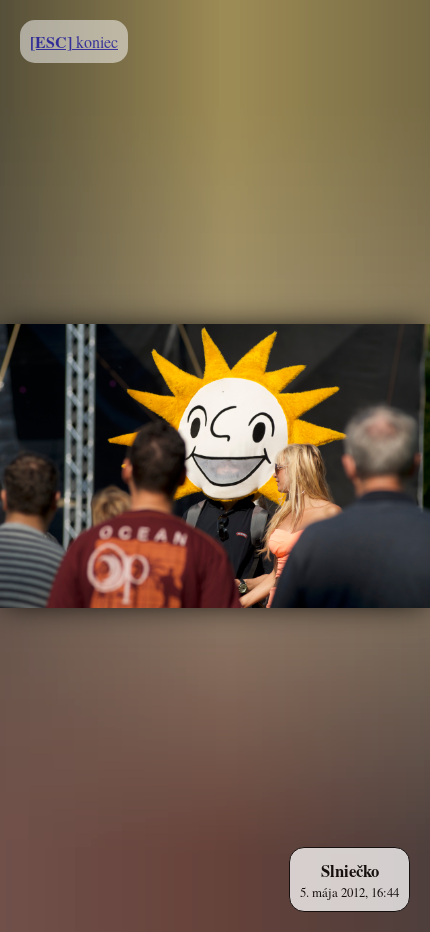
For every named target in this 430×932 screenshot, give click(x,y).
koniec (74, 41)
